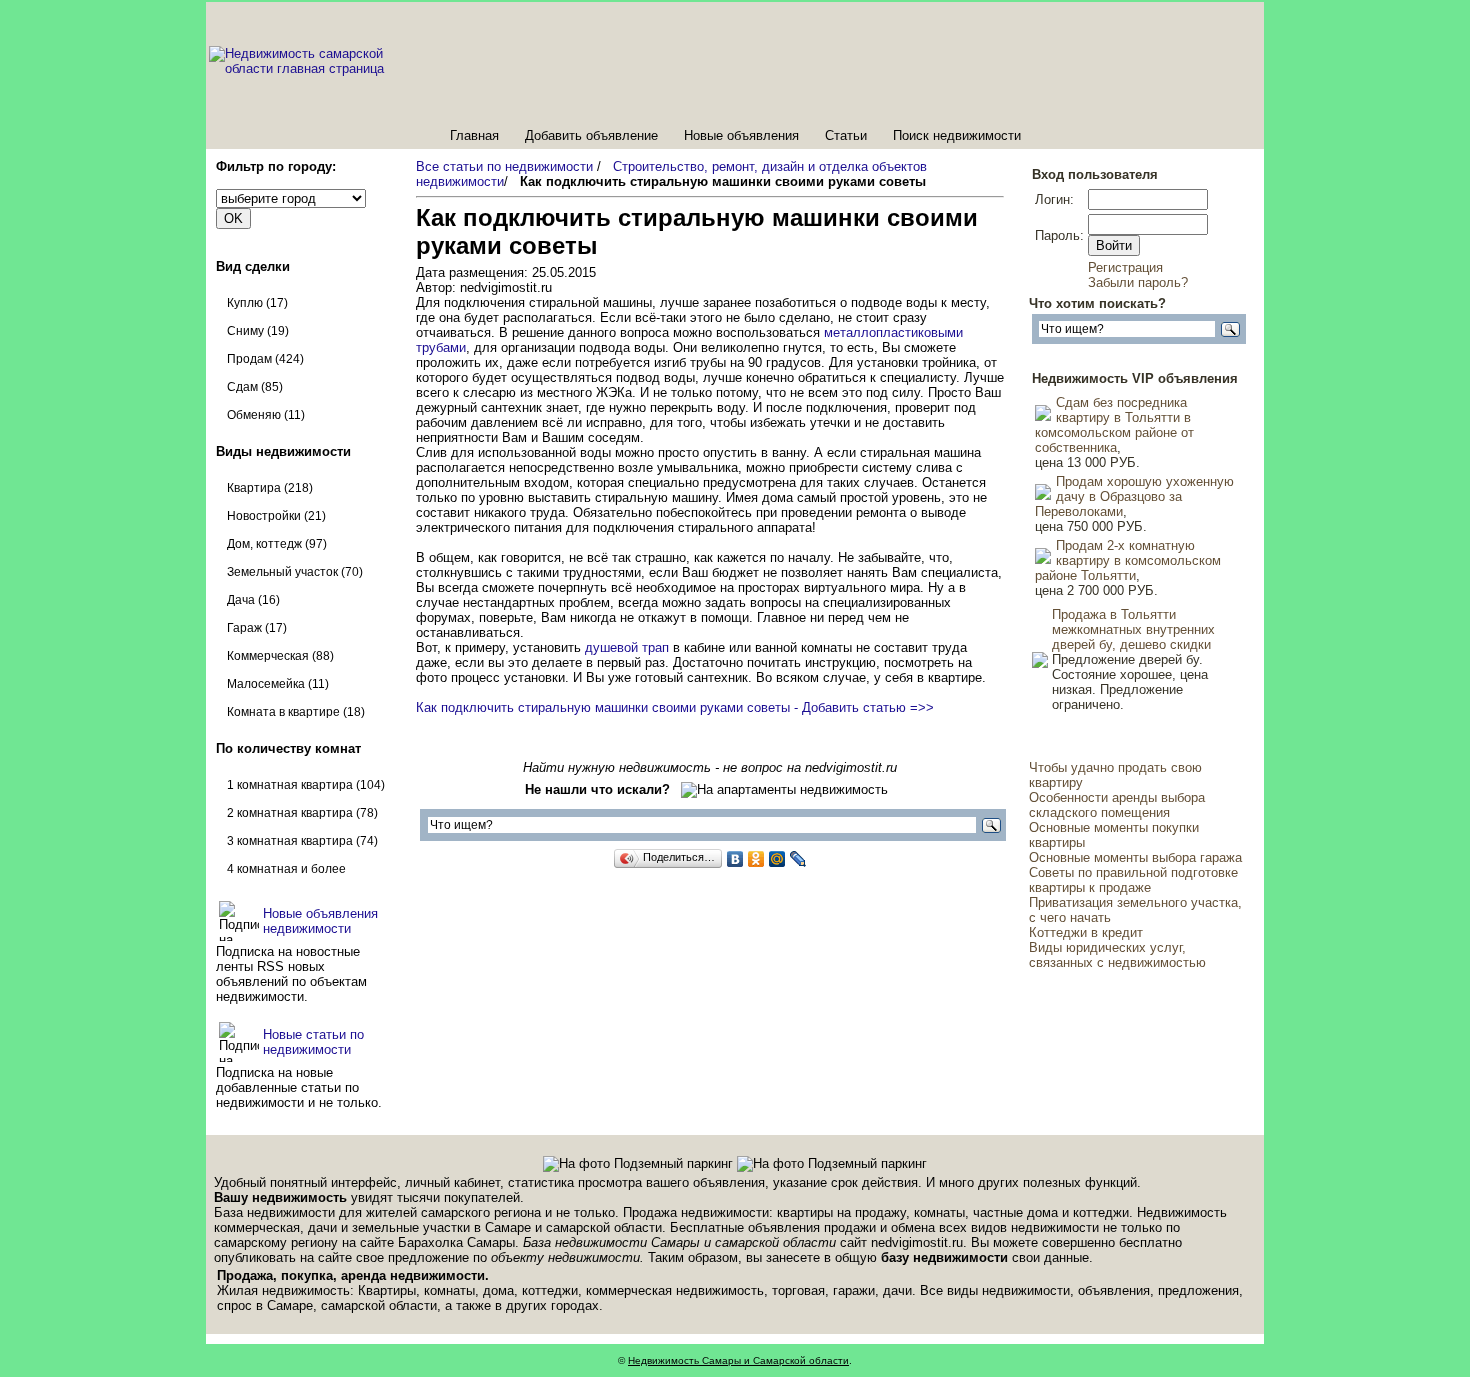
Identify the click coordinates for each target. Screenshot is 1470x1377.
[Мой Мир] (777, 859)
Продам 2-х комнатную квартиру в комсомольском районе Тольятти (1128, 560)
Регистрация (1125, 267)
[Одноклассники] (756, 859)
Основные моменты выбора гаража (1135, 857)
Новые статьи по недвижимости (313, 1042)
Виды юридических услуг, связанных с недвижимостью (1117, 955)
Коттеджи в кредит (1086, 932)
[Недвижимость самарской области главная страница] (321, 68)
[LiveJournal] (798, 859)
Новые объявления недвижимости (320, 921)
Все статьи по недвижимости (504, 166)
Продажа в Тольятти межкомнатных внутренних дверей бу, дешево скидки (1133, 629)
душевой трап (627, 647)
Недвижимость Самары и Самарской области (738, 1360)
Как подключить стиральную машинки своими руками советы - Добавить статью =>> (675, 707)
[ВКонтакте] (735, 859)
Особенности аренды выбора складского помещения (1117, 805)
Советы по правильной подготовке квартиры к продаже (1133, 880)
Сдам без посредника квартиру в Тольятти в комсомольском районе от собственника (1114, 425)
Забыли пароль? (1138, 282)
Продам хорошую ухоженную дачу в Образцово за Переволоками (1134, 496)
